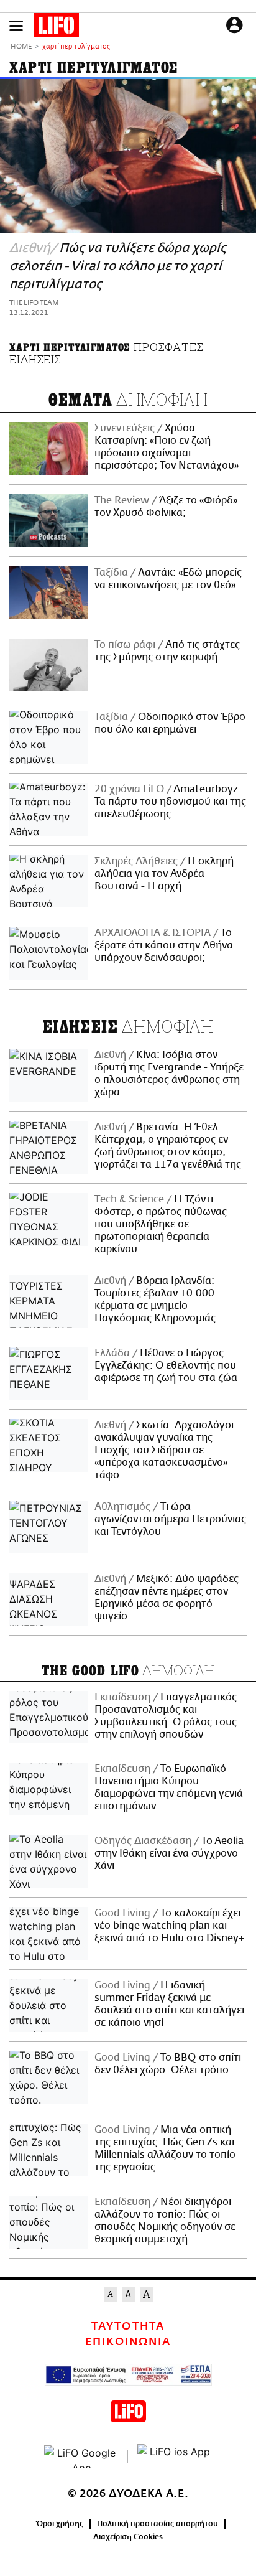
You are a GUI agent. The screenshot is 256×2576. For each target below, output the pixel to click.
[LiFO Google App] (81, 2457)
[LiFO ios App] (175, 2457)
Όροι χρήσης (60, 2524)
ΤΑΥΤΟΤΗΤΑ (128, 2326)
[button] (16, 26)
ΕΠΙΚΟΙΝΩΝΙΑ (128, 2342)
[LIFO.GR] (57, 27)
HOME (21, 47)
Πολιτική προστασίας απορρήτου (158, 2524)
